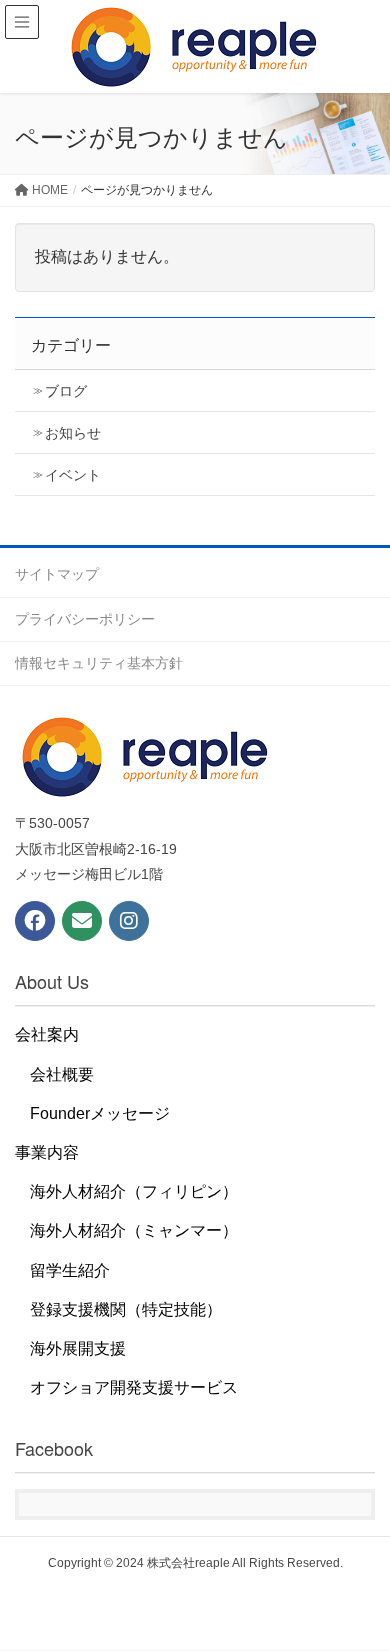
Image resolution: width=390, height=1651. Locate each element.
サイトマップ (57, 574)
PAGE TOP (358, 1583)
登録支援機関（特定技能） (126, 1309)
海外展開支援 (78, 1348)
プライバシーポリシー (85, 619)
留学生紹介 (70, 1270)
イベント (73, 475)
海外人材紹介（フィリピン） (134, 1191)
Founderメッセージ (100, 1113)
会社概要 (62, 1074)
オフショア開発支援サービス (134, 1387)
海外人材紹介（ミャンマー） (134, 1230)
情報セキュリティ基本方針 (99, 663)
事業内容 (47, 1152)
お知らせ (73, 433)
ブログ (66, 391)
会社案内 (47, 1034)
